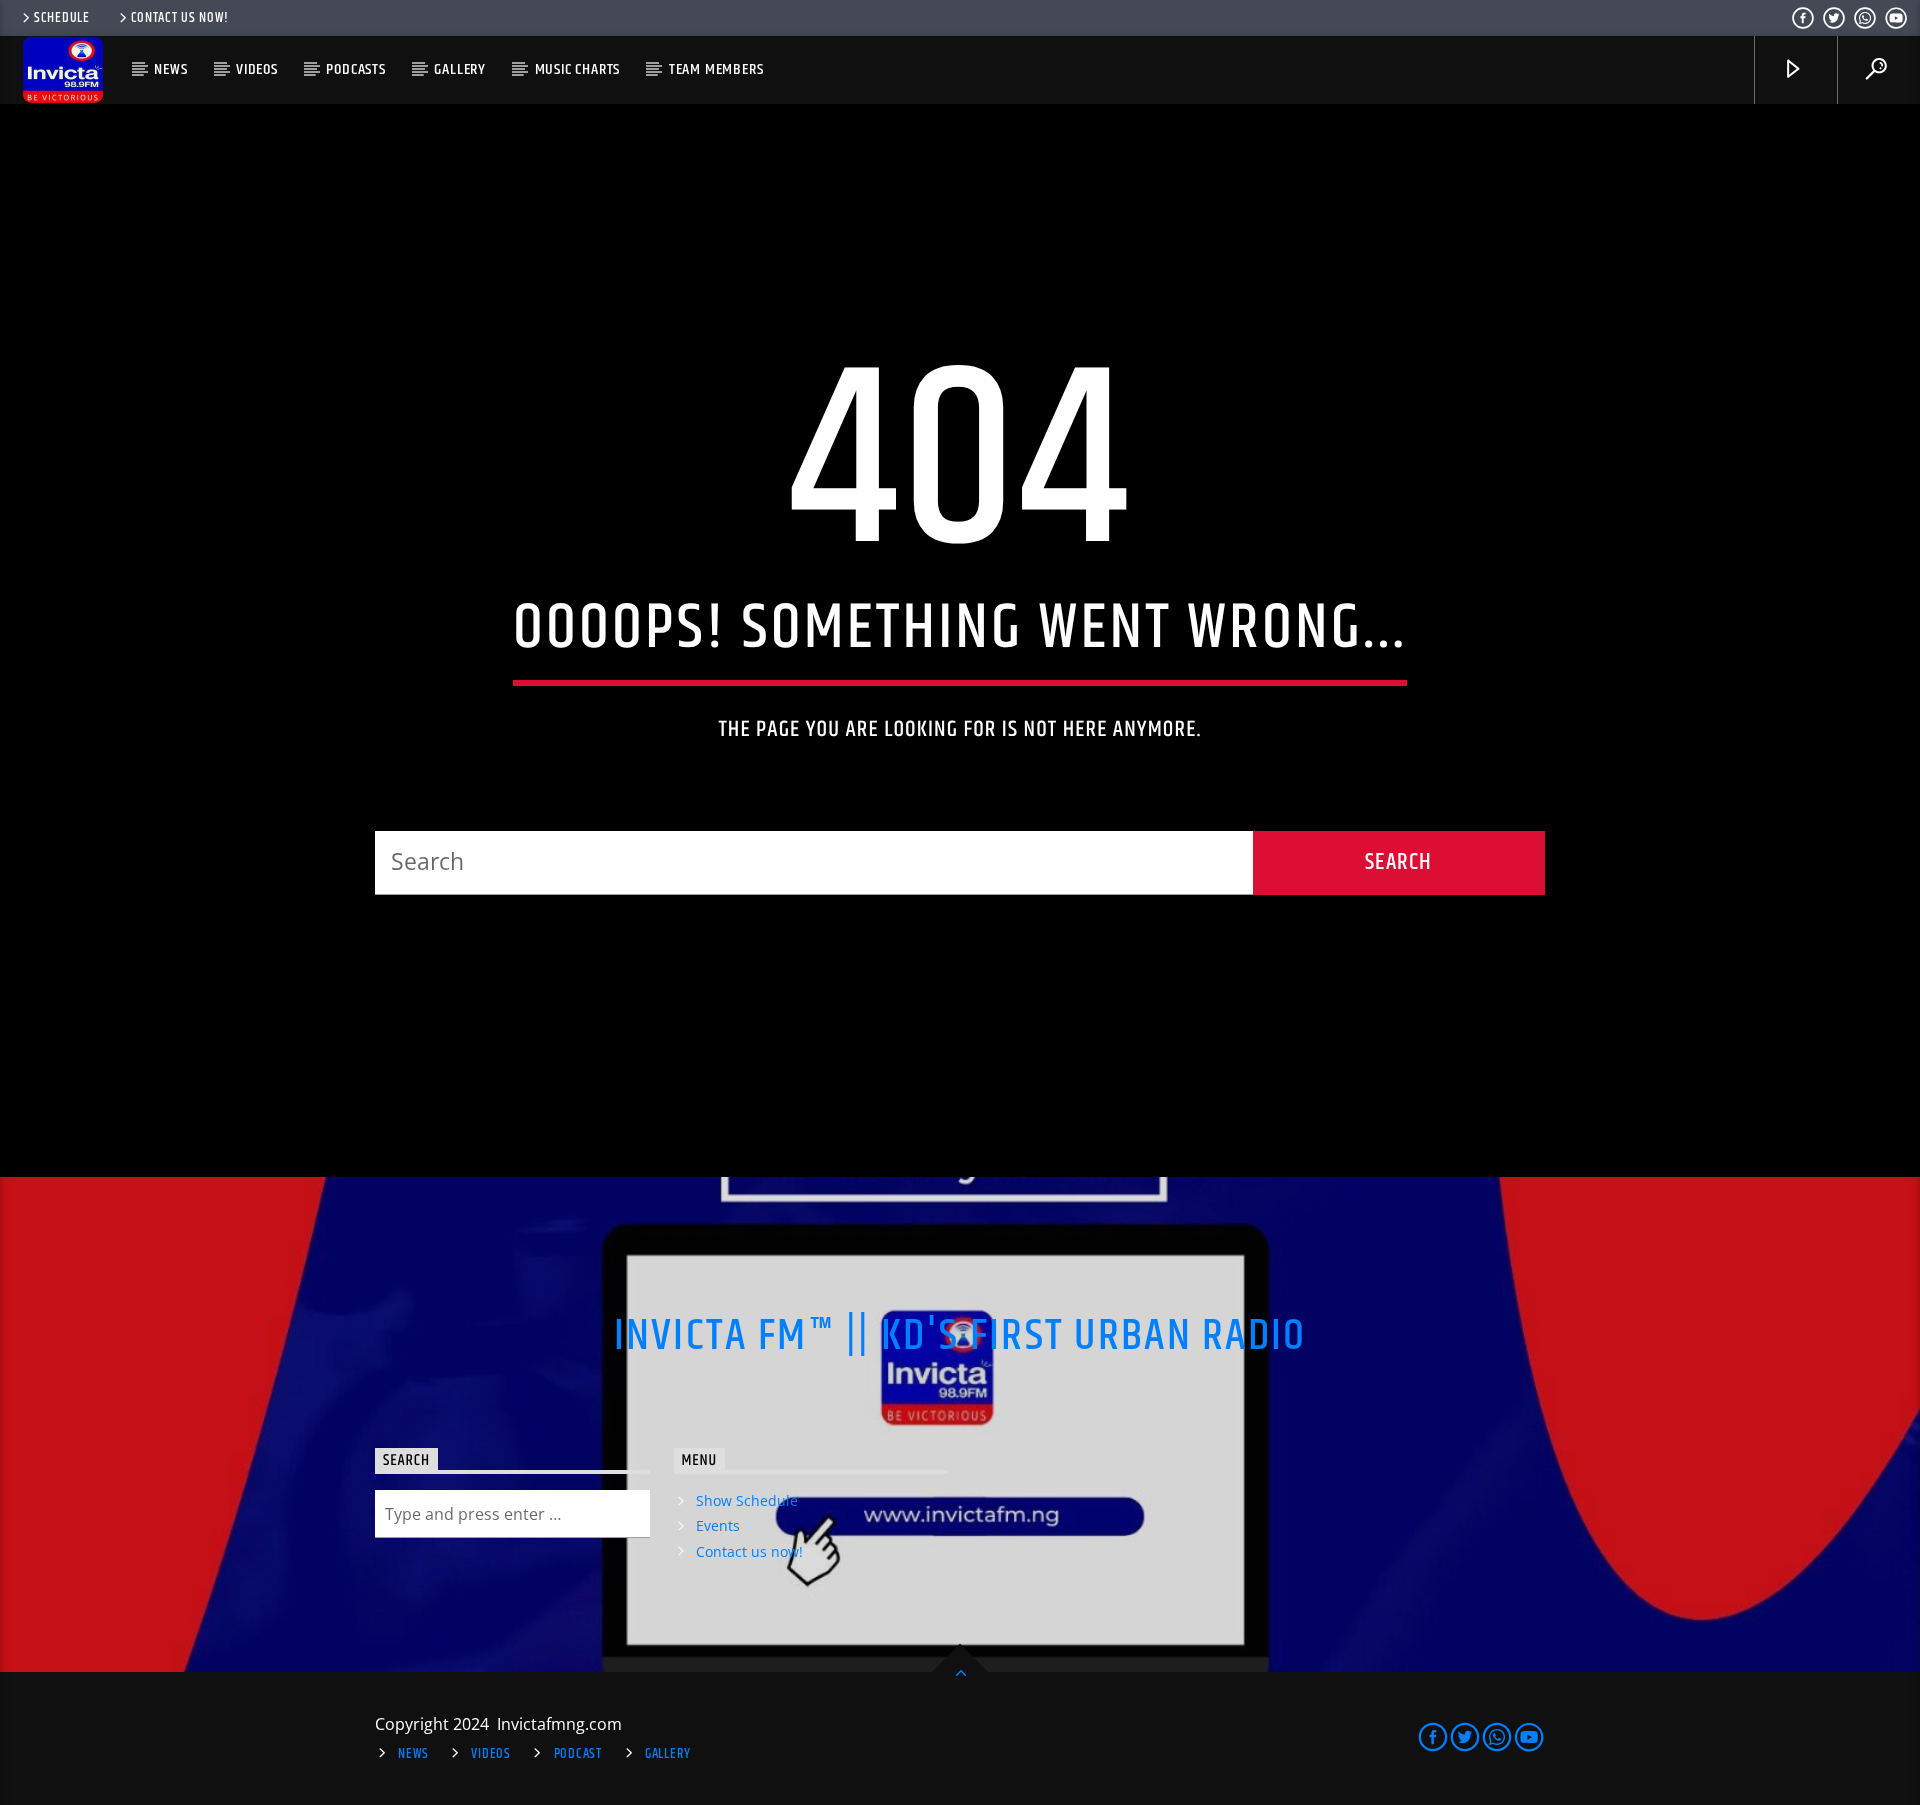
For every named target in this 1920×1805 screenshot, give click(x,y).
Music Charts (578, 69)
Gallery (460, 69)
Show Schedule (747, 1500)
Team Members (716, 69)
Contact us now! (180, 18)
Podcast (578, 1754)
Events (718, 1525)
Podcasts (355, 69)
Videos (257, 69)
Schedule (62, 18)
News (170, 69)
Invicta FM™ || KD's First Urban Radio (960, 1336)
